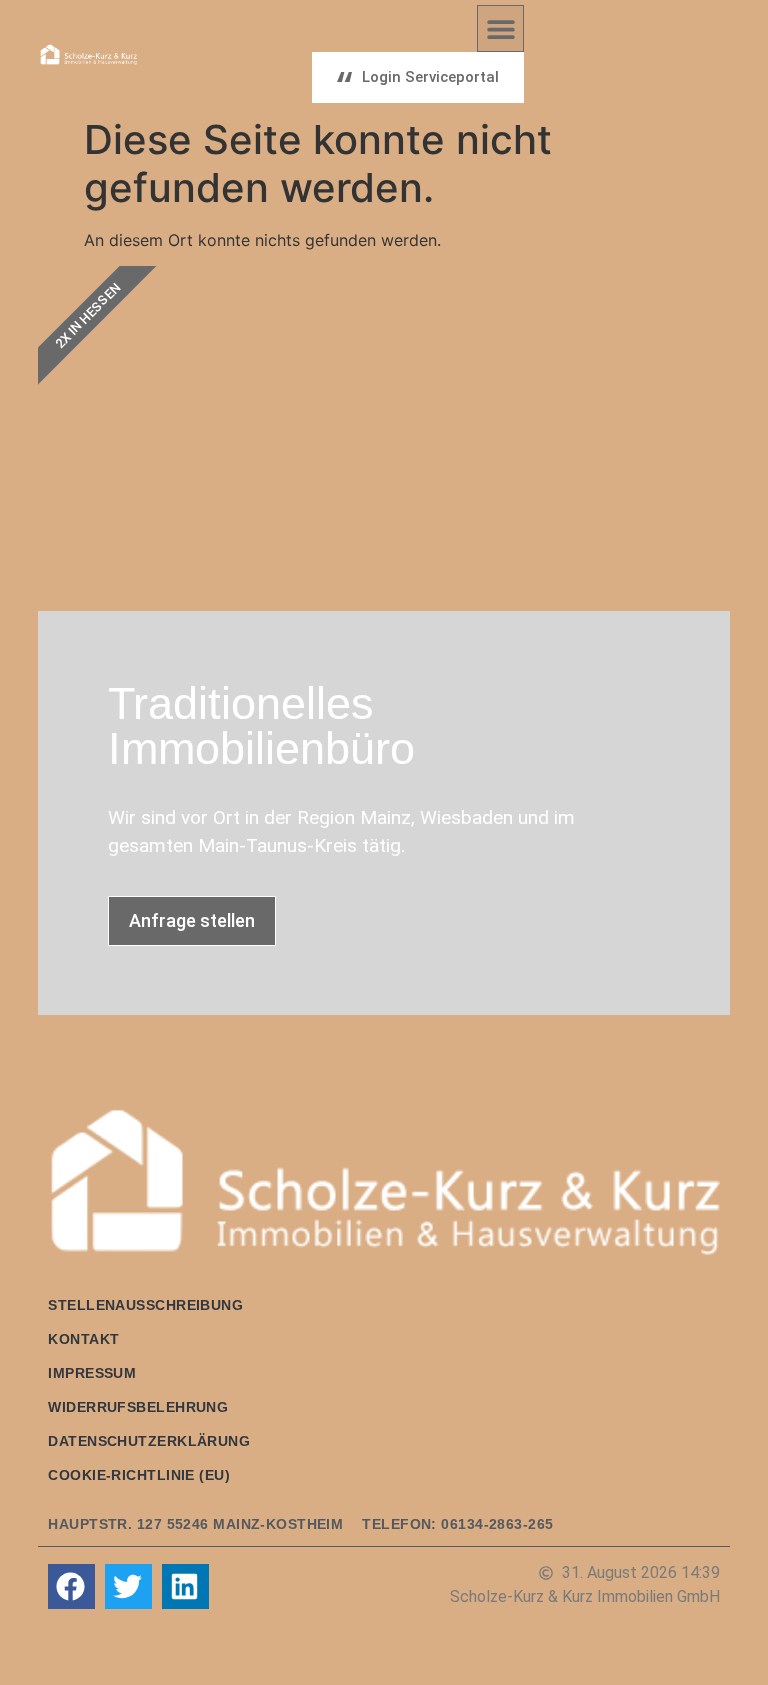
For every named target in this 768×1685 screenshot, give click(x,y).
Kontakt (83, 1339)
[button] (500, 28)
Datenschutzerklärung (149, 1441)
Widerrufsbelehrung (138, 1407)
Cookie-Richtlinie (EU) (139, 1475)
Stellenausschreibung (145, 1305)
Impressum (92, 1373)
